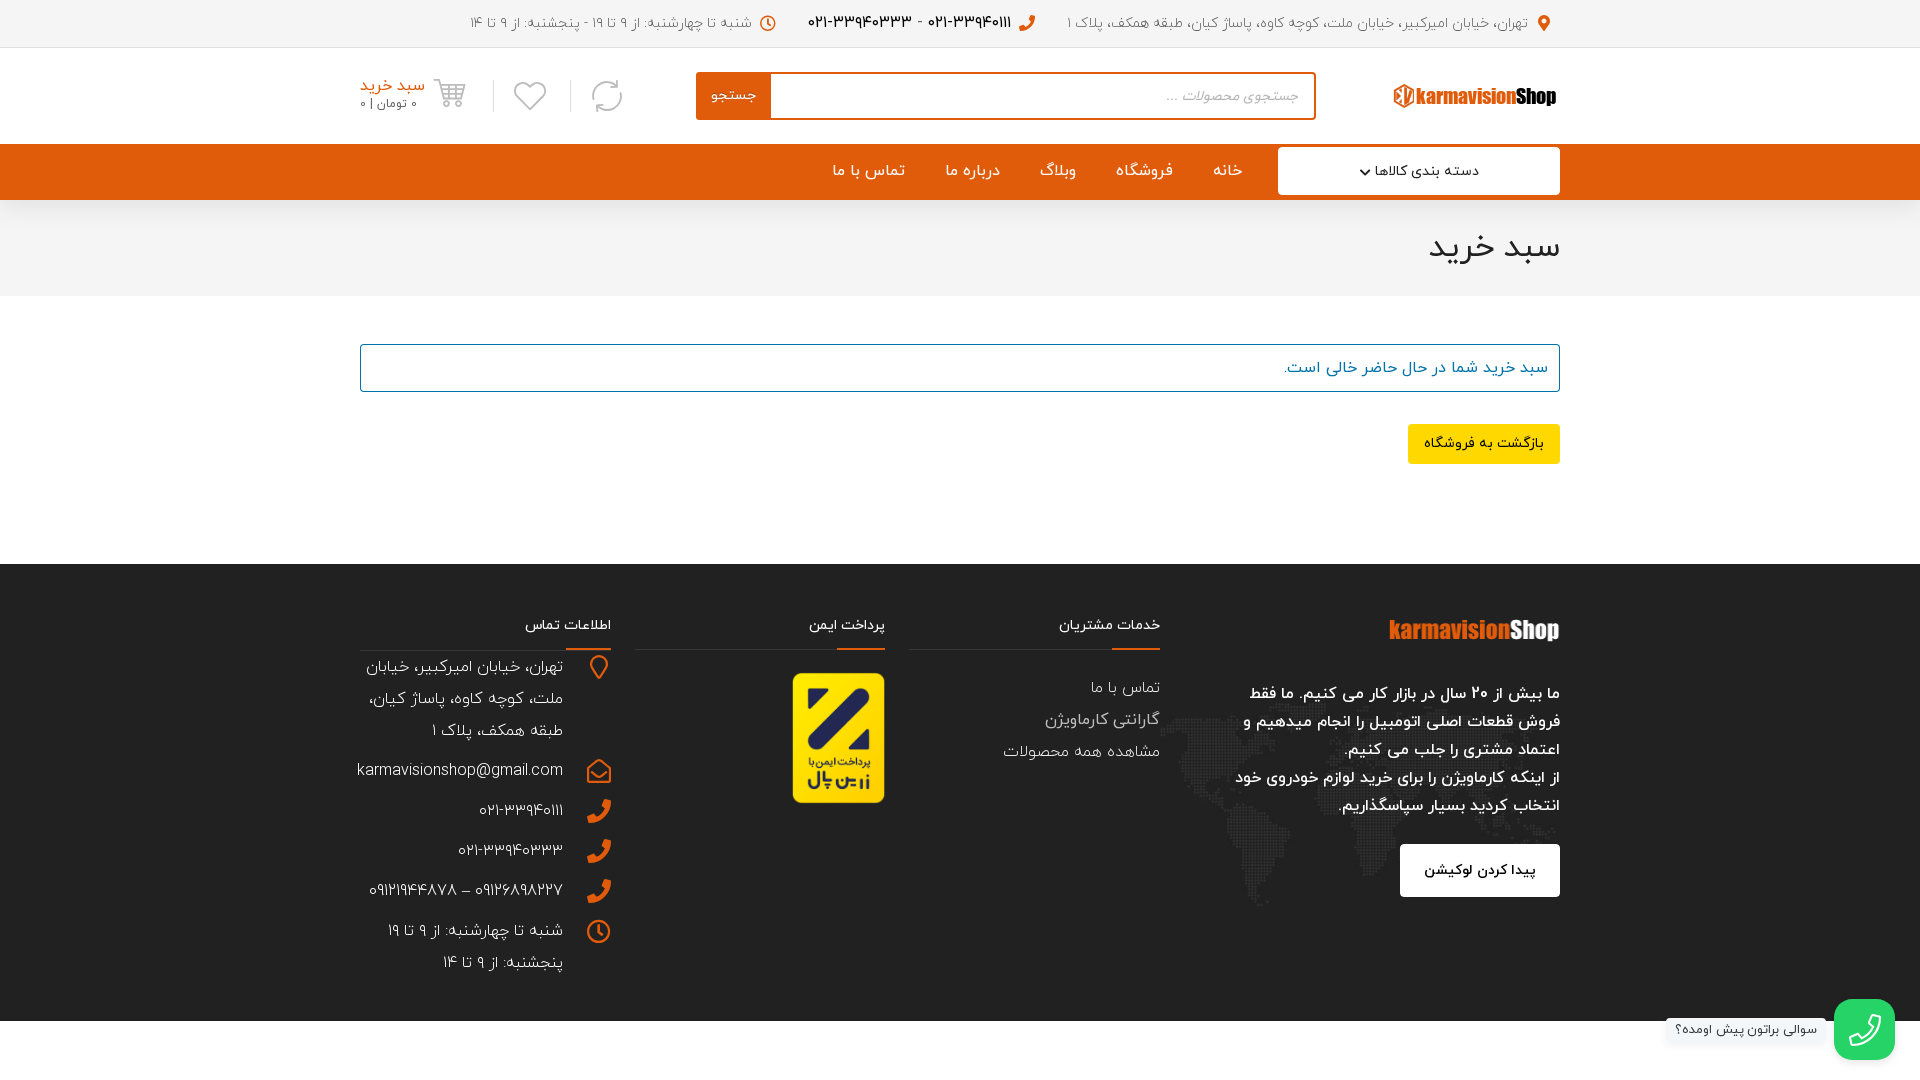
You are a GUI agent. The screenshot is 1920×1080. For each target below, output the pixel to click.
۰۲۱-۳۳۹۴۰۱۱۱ (969, 23)
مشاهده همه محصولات (1081, 752)
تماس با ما (1125, 688)
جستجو (733, 95)
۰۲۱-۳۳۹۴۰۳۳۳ (860, 23)
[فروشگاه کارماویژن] (1474, 95)
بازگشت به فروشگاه (1484, 443)
